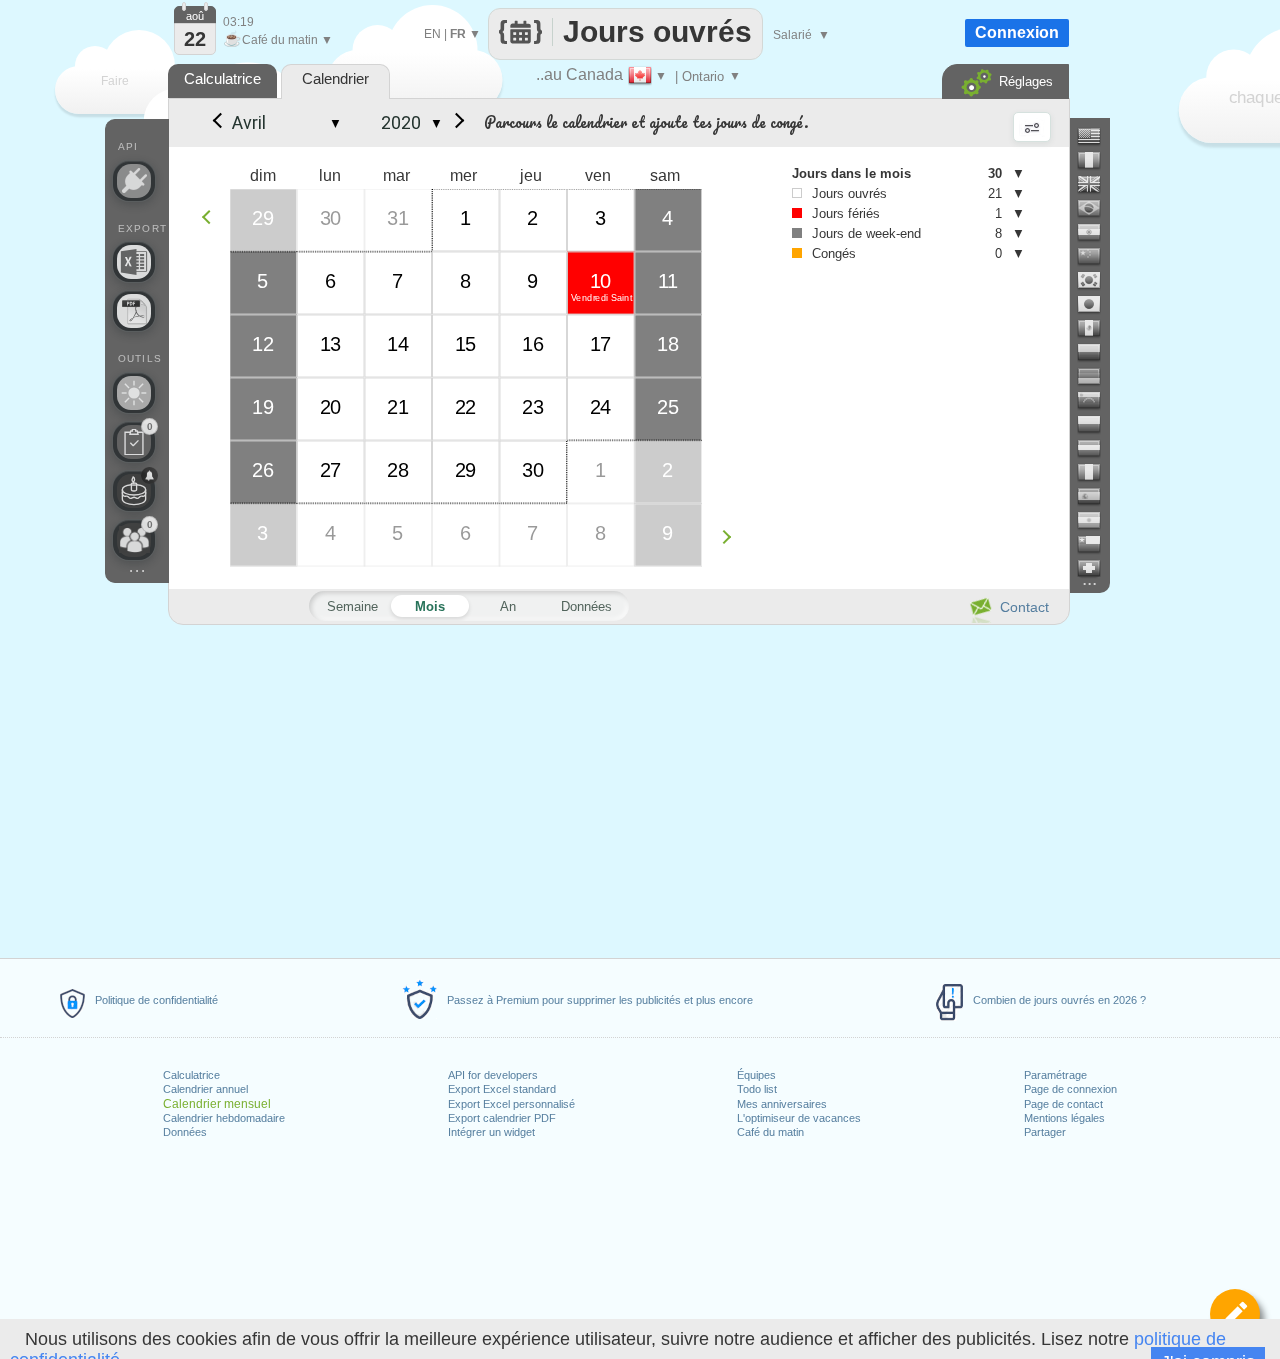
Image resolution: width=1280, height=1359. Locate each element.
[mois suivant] (456, 123)
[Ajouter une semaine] (731, 536)
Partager (1045, 1132)
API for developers (493, 1075)
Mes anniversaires (782, 1104)
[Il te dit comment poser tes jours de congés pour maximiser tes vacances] (134, 393)
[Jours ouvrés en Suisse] (1097, 568)
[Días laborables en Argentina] (1097, 520)
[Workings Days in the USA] (1097, 136)
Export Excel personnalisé (511, 1104)
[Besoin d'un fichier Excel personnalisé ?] (134, 262)
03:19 (238, 22)
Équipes (756, 1075)
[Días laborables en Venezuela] (1097, 400)
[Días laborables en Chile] (1097, 544)
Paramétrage (1055, 1075)
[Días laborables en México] (1097, 328)
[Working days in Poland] (1097, 424)
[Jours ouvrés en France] (1097, 160)
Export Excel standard (502, 1089)
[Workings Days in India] (1097, 232)
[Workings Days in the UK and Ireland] (1097, 184)
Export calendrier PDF (502, 1118)
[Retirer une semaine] (211, 216)
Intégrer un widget (491, 1132)
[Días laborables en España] (1097, 496)
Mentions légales (1064, 1118)
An (508, 606)
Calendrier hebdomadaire (224, 1118)
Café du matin (770, 1132)
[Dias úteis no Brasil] (1097, 208)
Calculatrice (191, 1075)
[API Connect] (134, 181)
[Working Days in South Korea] (1097, 280)
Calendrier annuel (205, 1089)
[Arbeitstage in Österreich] (1097, 448)
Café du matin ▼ (278, 40)
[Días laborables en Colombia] (1097, 352)
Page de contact (1063, 1104)
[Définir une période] (1235, 1314)
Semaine (352, 606)
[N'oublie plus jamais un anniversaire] (134, 491)
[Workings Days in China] (1097, 256)
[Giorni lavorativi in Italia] (1097, 472)
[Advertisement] (618, 788)
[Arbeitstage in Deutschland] (1097, 376)
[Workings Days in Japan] (1097, 304)
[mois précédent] (216, 123)
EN (432, 34)
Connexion (1017, 32)
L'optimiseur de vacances (799, 1118)
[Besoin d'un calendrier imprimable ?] (134, 311)
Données (185, 1132)
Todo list (757, 1089)
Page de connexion (1070, 1089)
